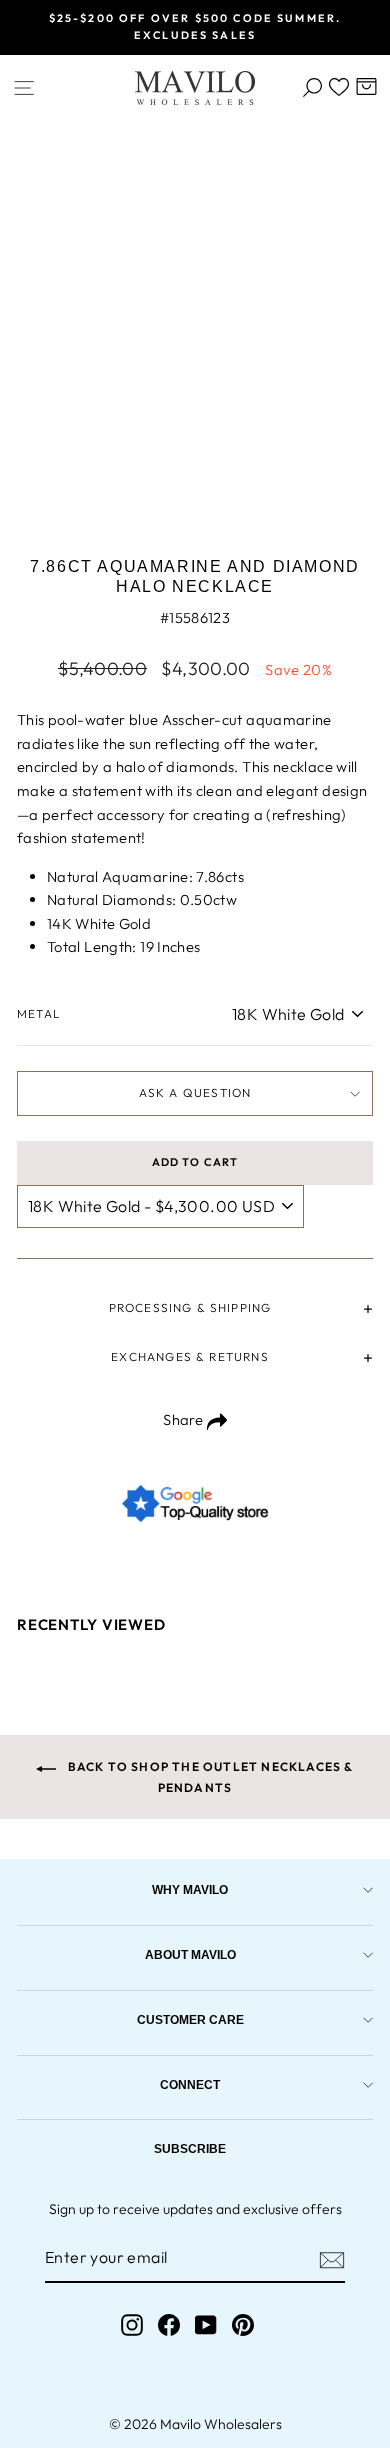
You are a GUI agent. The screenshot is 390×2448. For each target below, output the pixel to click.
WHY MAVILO (190, 1889)
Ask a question (195, 1092)
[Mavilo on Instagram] (132, 2324)
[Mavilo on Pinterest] (243, 2324)
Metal (39, 1013)
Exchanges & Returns (189, 1356)
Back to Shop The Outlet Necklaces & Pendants (208, 1776)
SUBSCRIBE (190, 2148)
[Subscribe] (332, 2259)
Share (184, 1419)
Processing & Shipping (190, 1307)
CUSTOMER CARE (190, 2019)
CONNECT (190, 2084)
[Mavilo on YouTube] (206, 2324)
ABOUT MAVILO (190, 1954)
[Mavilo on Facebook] (169, 2324)
